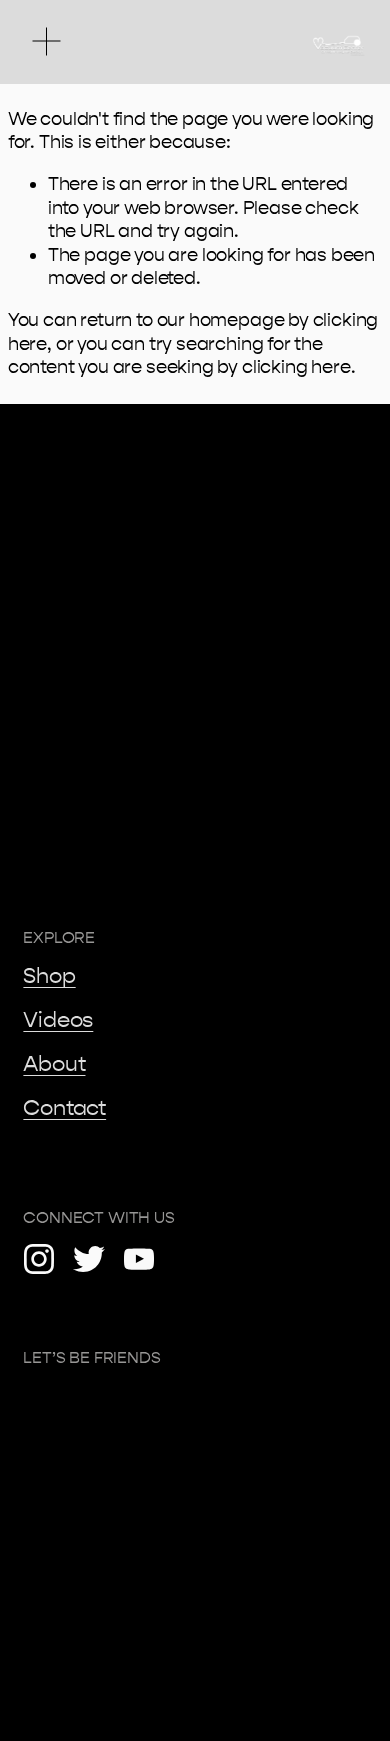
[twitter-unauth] (89, 1259)
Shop (49, 976)
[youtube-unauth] (139, 1259)
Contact (64, 1108)
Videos (58, 1020)
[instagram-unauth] (39, 1259)
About (54, 1064)
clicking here (296, 367)
